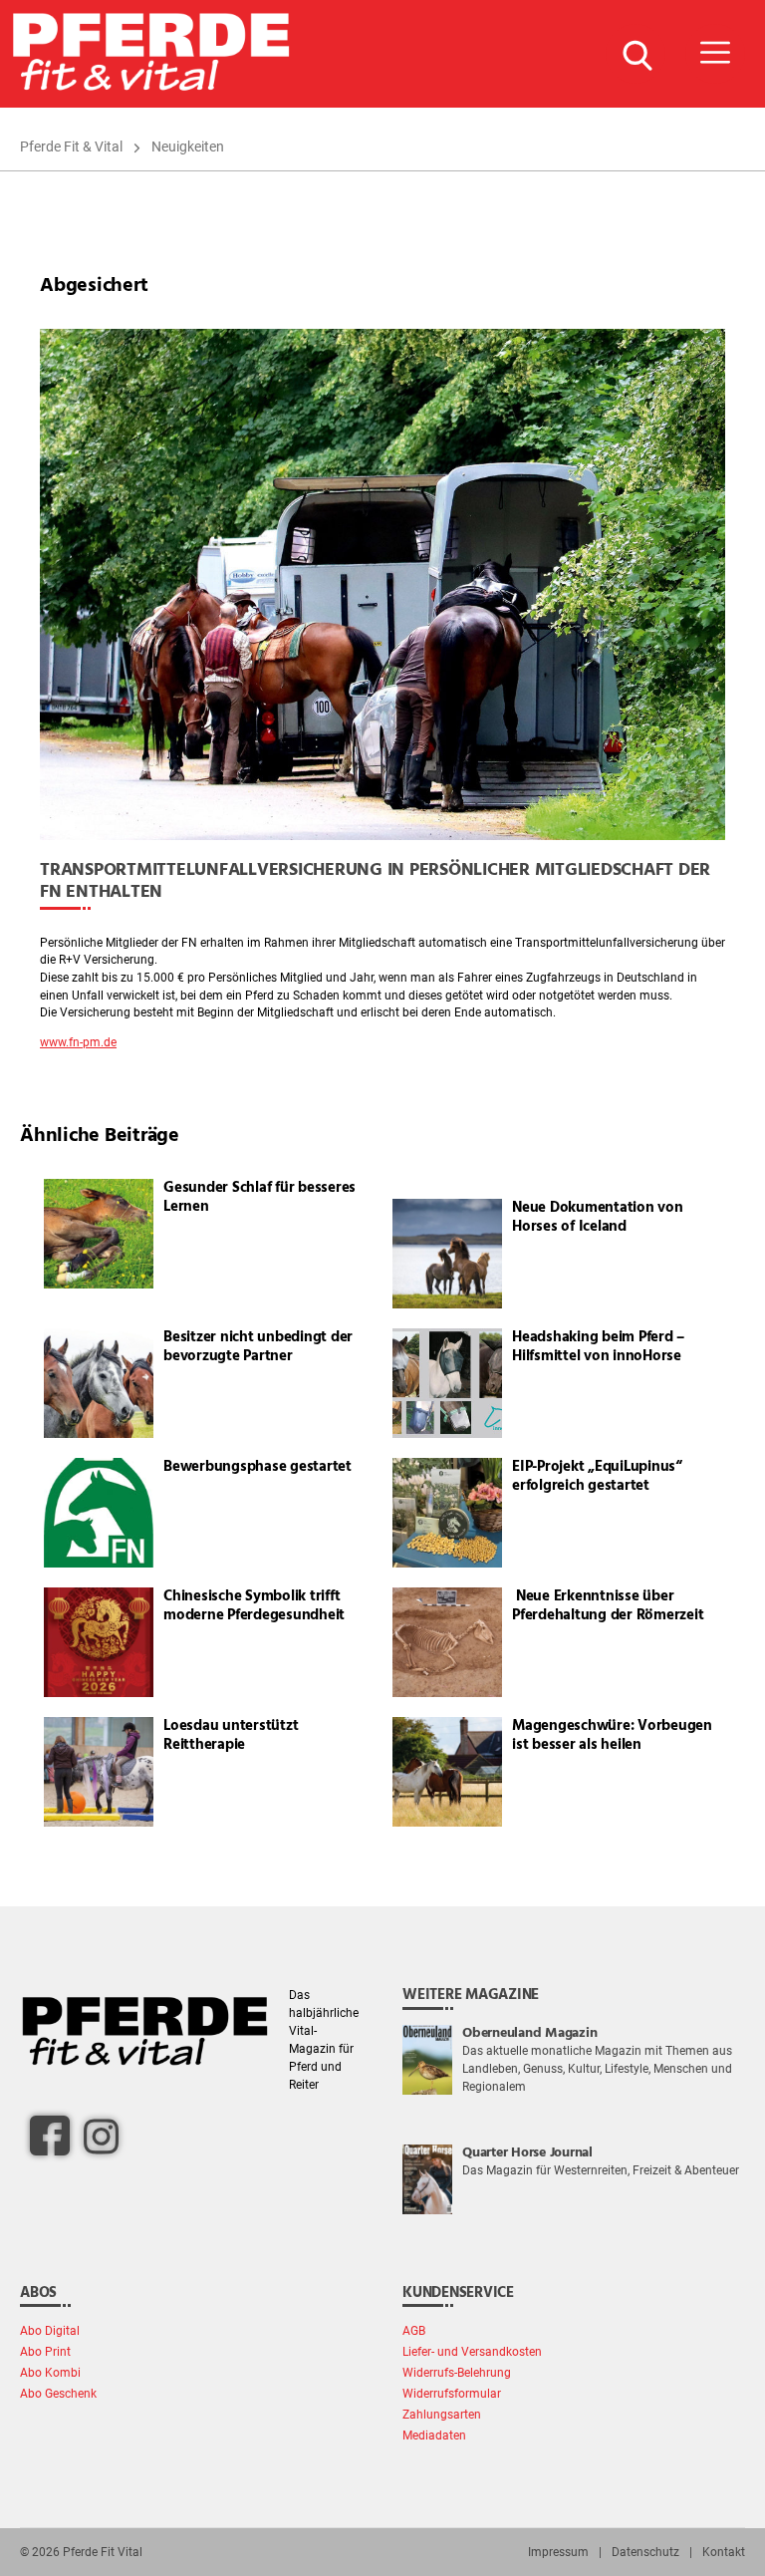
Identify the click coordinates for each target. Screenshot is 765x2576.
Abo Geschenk (58, 2394)
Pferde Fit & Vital (71, 146)
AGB (414, 2331)
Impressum (558, 2552)
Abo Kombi (50, 2373)
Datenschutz (645, 2552)
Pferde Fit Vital (103, 2552)
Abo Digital (50, 2331)
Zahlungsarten (442, 2415)
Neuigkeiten (188, 146)
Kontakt (724, 2552)
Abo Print (45, 2352)
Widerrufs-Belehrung (457, 2373)
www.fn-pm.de (78, 1042)
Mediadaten (434, 2435)
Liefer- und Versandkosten (472, 2352)
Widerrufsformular (452, 2394)
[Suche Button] (636, 54)
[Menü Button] (715, 54)
